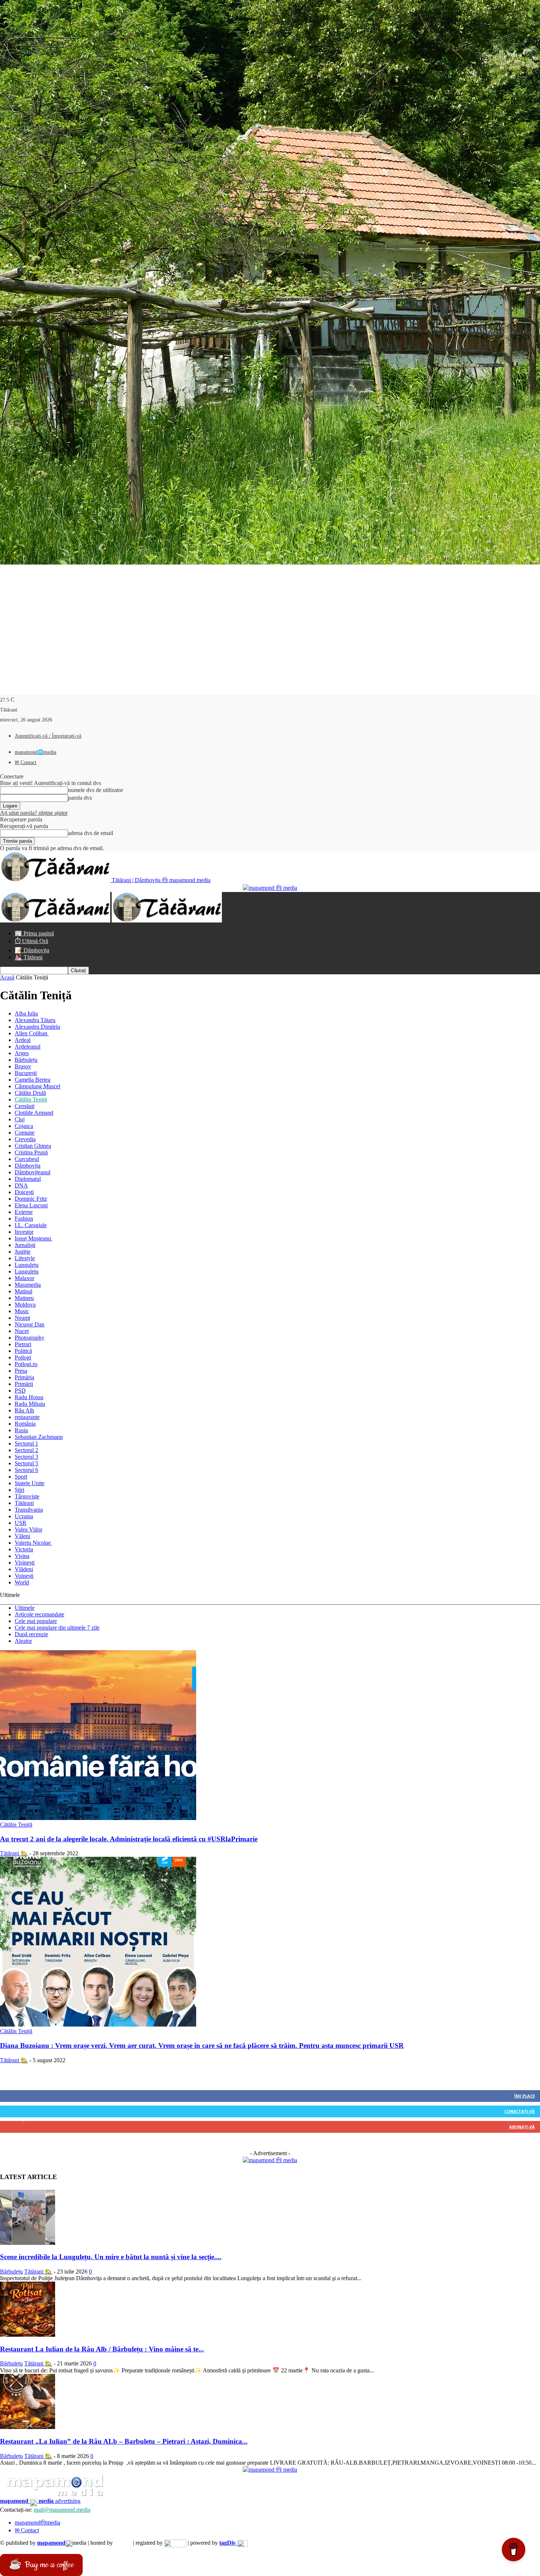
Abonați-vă (522, 2127)
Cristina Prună (31, 1152)
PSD (20, 1391)
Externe (24, 1212)
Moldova (25, 1305)
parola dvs (80, 798)
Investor (24, 1232)
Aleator (23, 1641)
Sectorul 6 (26, 1470)
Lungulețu (27, 1265)
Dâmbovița (28, 1166)
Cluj (20, 1119)
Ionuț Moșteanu (34, 1238)
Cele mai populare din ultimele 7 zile (57, 1628)
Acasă (7, 977)
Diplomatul (28, 1179)
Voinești (24, 1576)
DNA (21, 1185)
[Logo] (56, 920)
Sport (21, 1477)
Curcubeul (27, 1159)
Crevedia (25, 1139)
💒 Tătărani (29, 957)
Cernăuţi (25, 1106)
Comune (25, 1133)
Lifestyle (25, 1258)
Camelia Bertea (33, 1080)
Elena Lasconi (31, 1205)
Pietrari (23, 1344)
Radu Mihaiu (30, 1404)
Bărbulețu (26, 1060)
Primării (24, 1384)
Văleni (22, 1536)
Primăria (24, 1377)
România (25, 1424)
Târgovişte (27, 1496)
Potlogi (23, 1357)
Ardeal (23, 1040)
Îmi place (525, 2096)
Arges (22, 1053)
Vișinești (25, 1563)
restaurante (27, 1417)
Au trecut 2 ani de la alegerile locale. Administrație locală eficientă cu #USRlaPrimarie (129, 1839)
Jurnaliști (25, 1245)
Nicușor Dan (30, 1324)
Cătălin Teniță (31, 1099)
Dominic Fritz (31, 1199)
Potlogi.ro (26, 1364)
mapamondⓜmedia (37, 2523)
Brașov (23, 1066)
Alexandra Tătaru (35, 1020)
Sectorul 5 (26, 1463)
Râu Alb (24, 1410)
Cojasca (24, 1126)
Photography (30, 1338)
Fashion (24, 1219)
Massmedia (28, 1285)
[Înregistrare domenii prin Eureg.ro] (175, 2543)
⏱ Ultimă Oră (31, 941)
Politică (23, 1351)
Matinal (24, 1291)
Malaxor (24, 1278)
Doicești (24, 1192)
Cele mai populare (36, 1621)
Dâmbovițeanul (33, 1172)
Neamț (22, 1318)
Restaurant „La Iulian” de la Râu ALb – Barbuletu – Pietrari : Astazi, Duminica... (124, 2441)
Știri (19, 1490)
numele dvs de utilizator (96, 790)
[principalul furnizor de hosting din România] (123, 2543)
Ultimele (25, 1608)
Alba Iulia (26, 1013)
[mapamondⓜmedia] (270, 888)
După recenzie (31, 1634)
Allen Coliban (32, 1033)
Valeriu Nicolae (33, 1543)
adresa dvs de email (91, 833)
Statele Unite (30, 1483)
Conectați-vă (520, 2111)
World (22, 1582)
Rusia (21, 1430)
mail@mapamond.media (62, 2510)
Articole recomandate (39, 1614)
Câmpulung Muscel (37, 1086)
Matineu (24, 1298)
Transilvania (29, 1510)
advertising (40, 2501)
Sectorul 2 (26, 1450)
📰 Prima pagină (34, 933)
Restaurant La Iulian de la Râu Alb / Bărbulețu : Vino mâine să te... (102, 2349)
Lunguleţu (27, 1271)
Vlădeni (24, 1569)
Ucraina (24, 1516)
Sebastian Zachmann (39, 1437)
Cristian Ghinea (33, 1146)
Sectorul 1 (26, 1443)
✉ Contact (26, 762)
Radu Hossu (29, 1397)
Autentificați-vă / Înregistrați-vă (48, 736)
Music (22, 1311)
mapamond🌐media (35, 752)
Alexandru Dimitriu (37, 1027)
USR (21, 1523)
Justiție (23, 1252)
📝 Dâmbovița (32, 950)
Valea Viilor (28, 1529)
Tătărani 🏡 (14, 1853)
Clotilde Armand (34, 1113)
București (26, 1073)
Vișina (22, 1556)
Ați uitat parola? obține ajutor (34, 813)
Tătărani (24, 1503)
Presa (21, 1371)
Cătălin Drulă (30, 1093)
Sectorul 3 (26, 1457)
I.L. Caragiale (31, 1225)
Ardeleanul (28, 1047)
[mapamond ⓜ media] (270, 2160)
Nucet (22, 1331)
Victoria (24, 1549)
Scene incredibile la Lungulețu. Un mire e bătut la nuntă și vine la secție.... (111, 2257)
